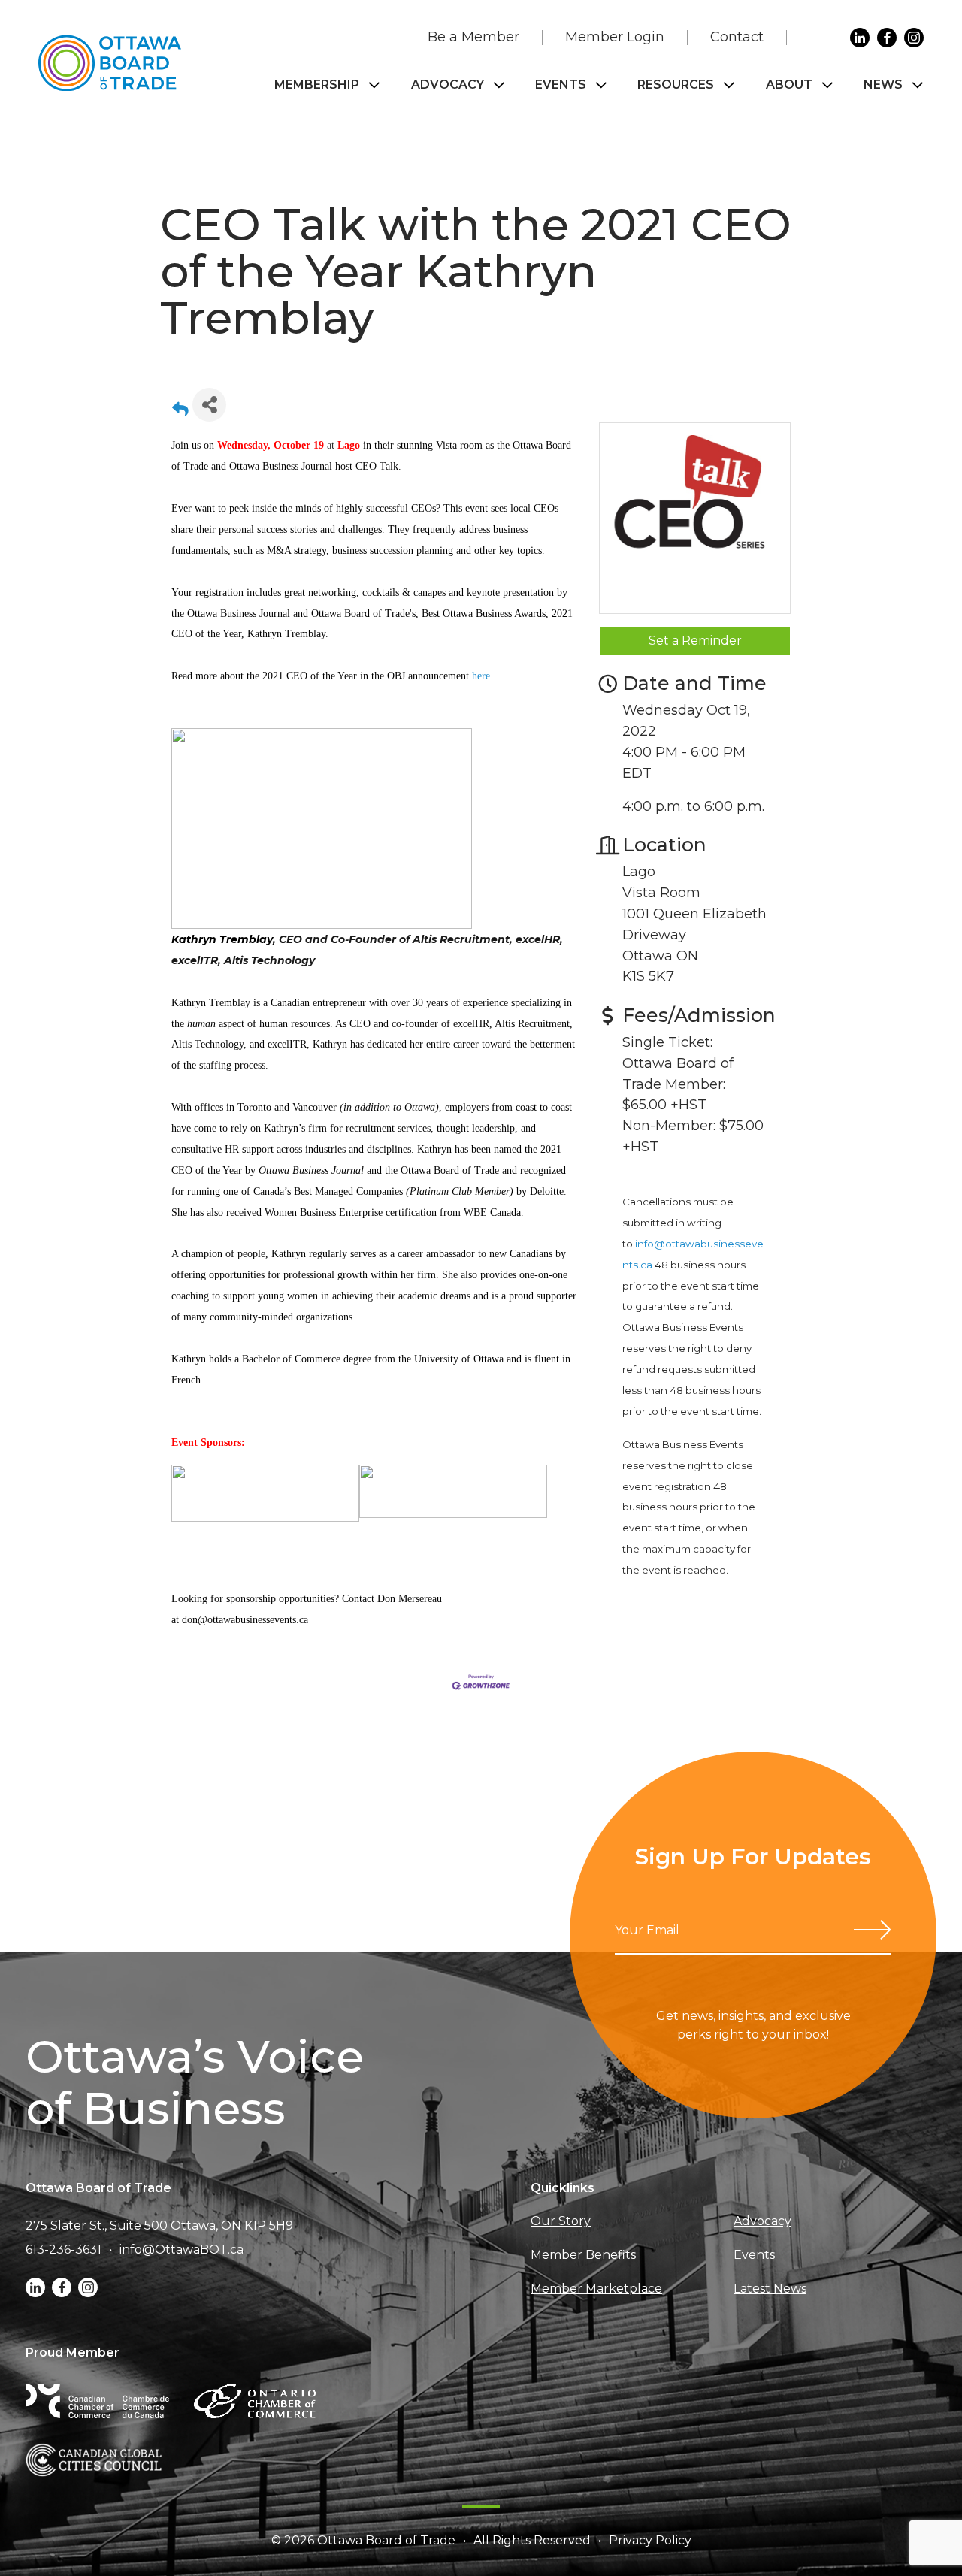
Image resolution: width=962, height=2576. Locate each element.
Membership (317, 85)
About (789, 85)
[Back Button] (180, 409)
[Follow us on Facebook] (887, 38)
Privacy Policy (650, 2540)
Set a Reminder (695, 641)
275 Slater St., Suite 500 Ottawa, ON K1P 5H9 (159, 2225)
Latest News (770, 2289)
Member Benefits (583, 2255)
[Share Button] (209, 405)
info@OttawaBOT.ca (182, 2249)
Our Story (561, 2221)
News (883, 85)
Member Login (615, 37)
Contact (737, 37)
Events (561, 85)
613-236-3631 (64, 2249)
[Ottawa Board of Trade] (110, 63)
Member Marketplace (596, 2289)
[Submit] (873, 1930)
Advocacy (448, 85)
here (481, 676)
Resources (676, 85)
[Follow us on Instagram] (914, 38)
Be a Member (473, 37)
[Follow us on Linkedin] (860, 38)
